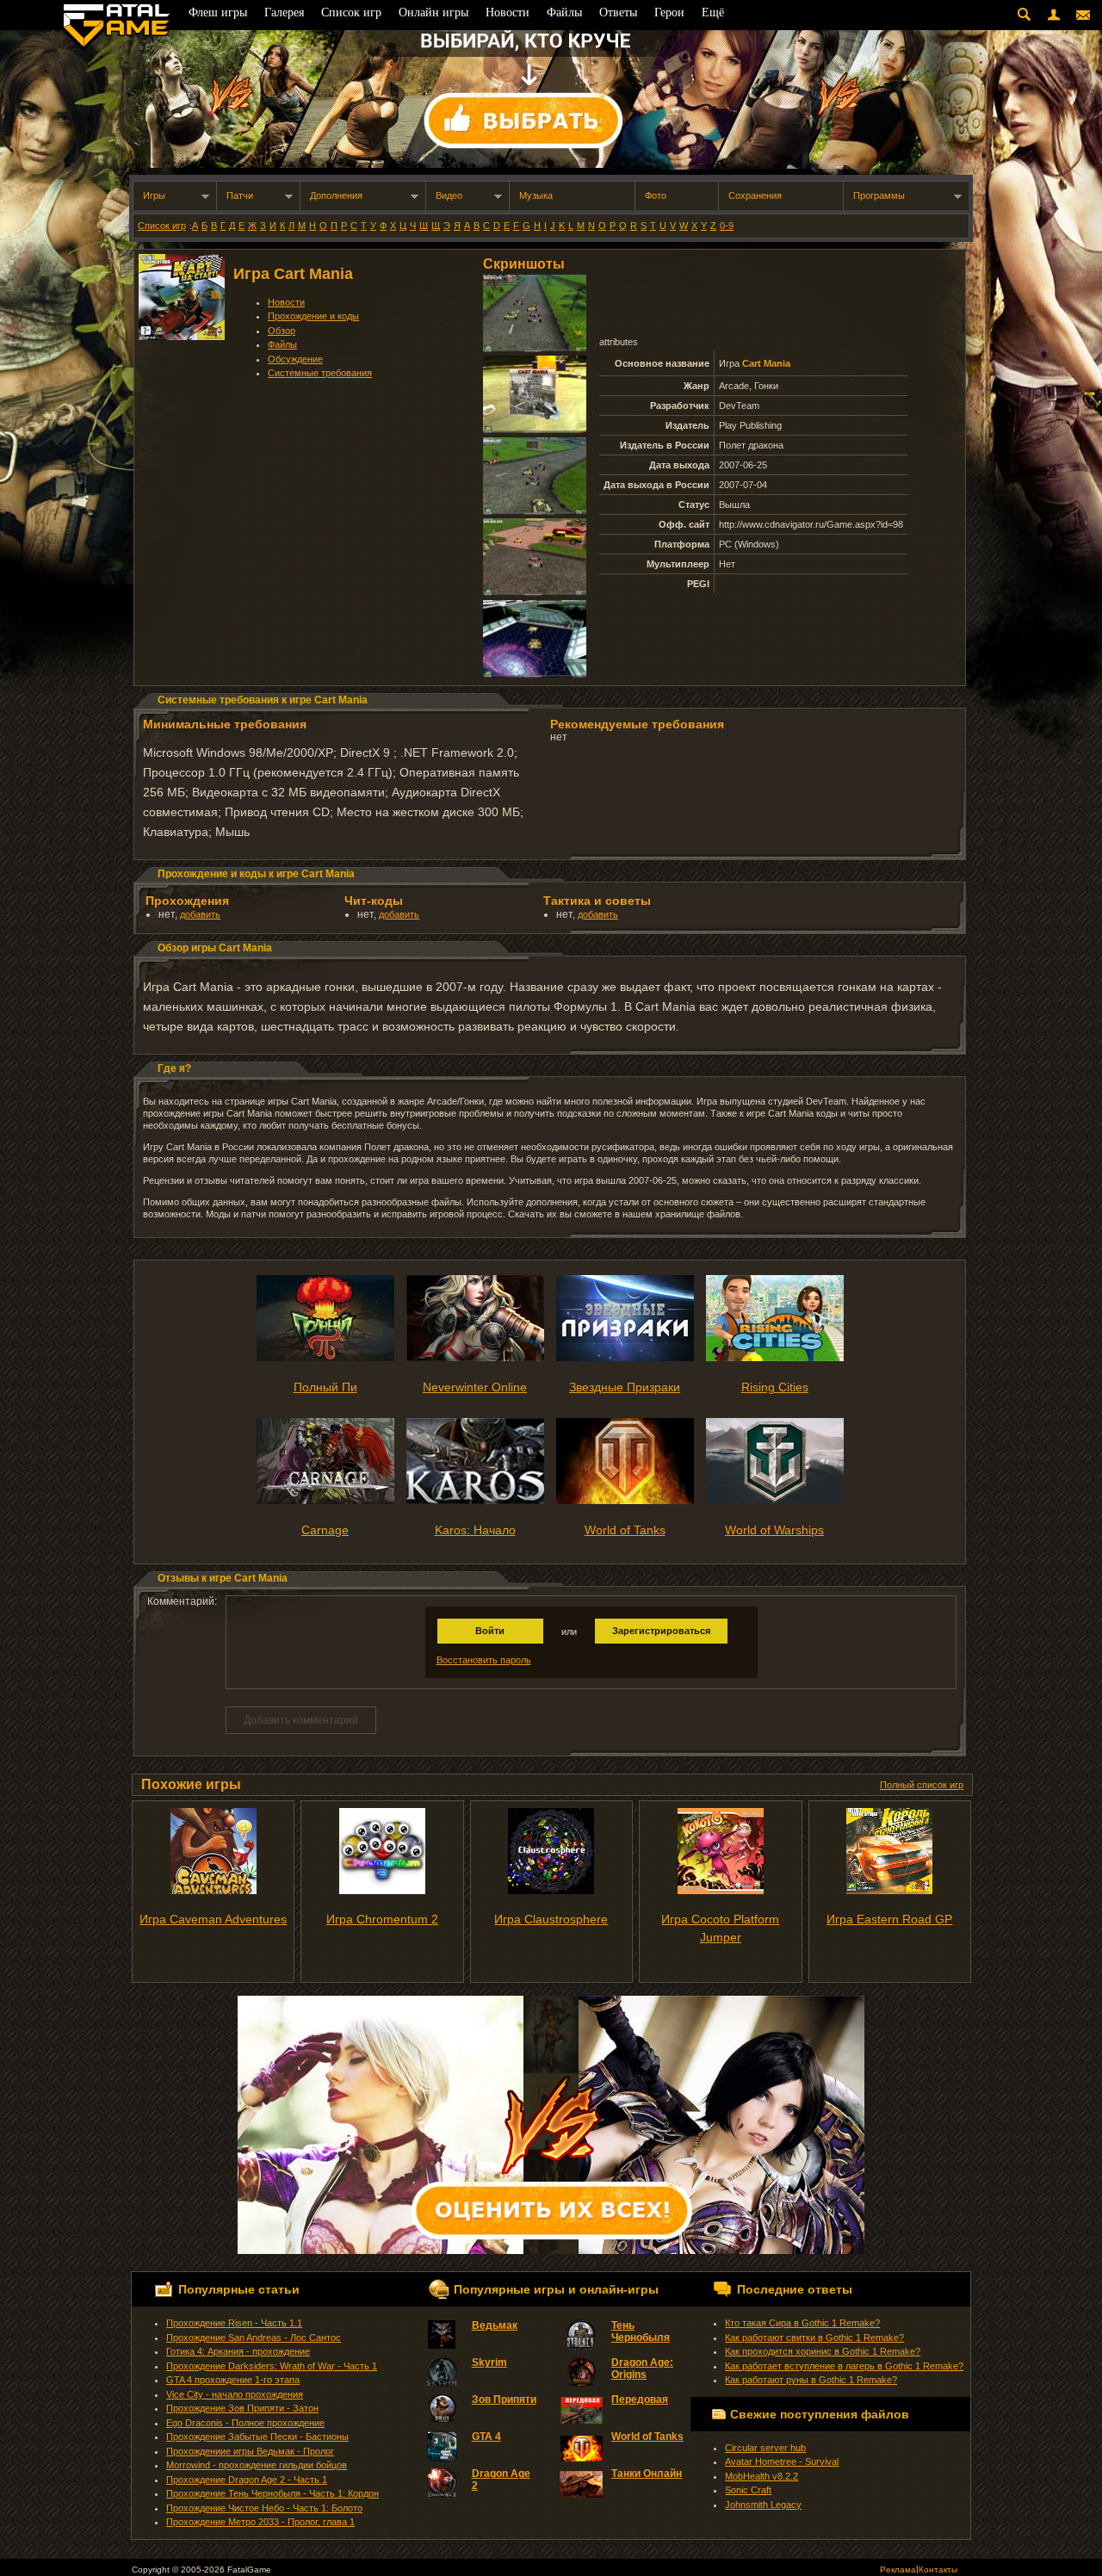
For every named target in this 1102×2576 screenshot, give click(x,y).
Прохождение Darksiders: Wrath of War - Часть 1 (272, 2366)
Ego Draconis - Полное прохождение (245, 2423)
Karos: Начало (475, 1530)
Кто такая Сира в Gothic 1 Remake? (802, 2323)
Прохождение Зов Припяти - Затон (242, 2408)
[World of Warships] (775, 1501)
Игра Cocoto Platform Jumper (720, 1928)
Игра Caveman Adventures (213, 1919)
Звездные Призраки (625, 1387)
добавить (200, 914)
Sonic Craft (748, 2490)
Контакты (938, 2570)
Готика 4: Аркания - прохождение (238, 2351)
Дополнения (336, 195)
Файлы (282, 344)
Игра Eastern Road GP (889, 1919)
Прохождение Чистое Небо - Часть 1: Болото (264, 2508)
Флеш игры (218, 12)
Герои (669, 12)
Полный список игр (922, 1785)
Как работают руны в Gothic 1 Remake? (811, 2380)
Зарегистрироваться (661, 1631)
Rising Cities (775, 1387)
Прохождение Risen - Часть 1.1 (234, 2323)
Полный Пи (325, 1387)
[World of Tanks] (625, 1501)
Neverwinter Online (475, 1387)
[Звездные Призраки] (625, 1358)
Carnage (325, 1530)
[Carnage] (325, 1501)
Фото (656, 195)
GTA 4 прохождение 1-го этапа (233, 2380)
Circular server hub (765, 2448)
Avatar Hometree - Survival (782, 2461)
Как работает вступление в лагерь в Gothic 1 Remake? (844, 2366)
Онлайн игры (433, 12)
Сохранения (755, 195)
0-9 (727, 226)
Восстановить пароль (484, 1660)
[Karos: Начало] (475, 1501)
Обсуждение (295, 359)
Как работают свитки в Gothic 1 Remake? (814, 2338)
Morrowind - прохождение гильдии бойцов (257, 2465)
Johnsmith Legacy (763, 2505)
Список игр (162, 226)
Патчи (240, 195)
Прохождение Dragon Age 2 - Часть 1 (247, 2480)
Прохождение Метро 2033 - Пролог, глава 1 (260, 2522)
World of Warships (774, 1530)
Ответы (618, 12)
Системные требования (320, 373)
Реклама (898, 2570)
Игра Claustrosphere (551, 1919)
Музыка (536, 195)
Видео (449, 195)
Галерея (284, 12)
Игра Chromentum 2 (382, 1919)
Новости (286, 302)
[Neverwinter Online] (475, 1358)
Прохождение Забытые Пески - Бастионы (257, 2437)
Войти (490, 1631)
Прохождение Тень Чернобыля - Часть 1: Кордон (272, 2493)
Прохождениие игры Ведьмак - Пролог (250, 2451)
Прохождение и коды (313, 316)
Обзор (282, 331)
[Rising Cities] (775, 1358)
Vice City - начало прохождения (235, 2394)
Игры (154, 195)
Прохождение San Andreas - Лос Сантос (254, 2338)
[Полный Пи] (325, 1358)
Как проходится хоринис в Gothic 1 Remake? (823, 2351)
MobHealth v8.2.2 (761, 2476)
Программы (879, 195)
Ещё (713, 12)
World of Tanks (625, 1530)
